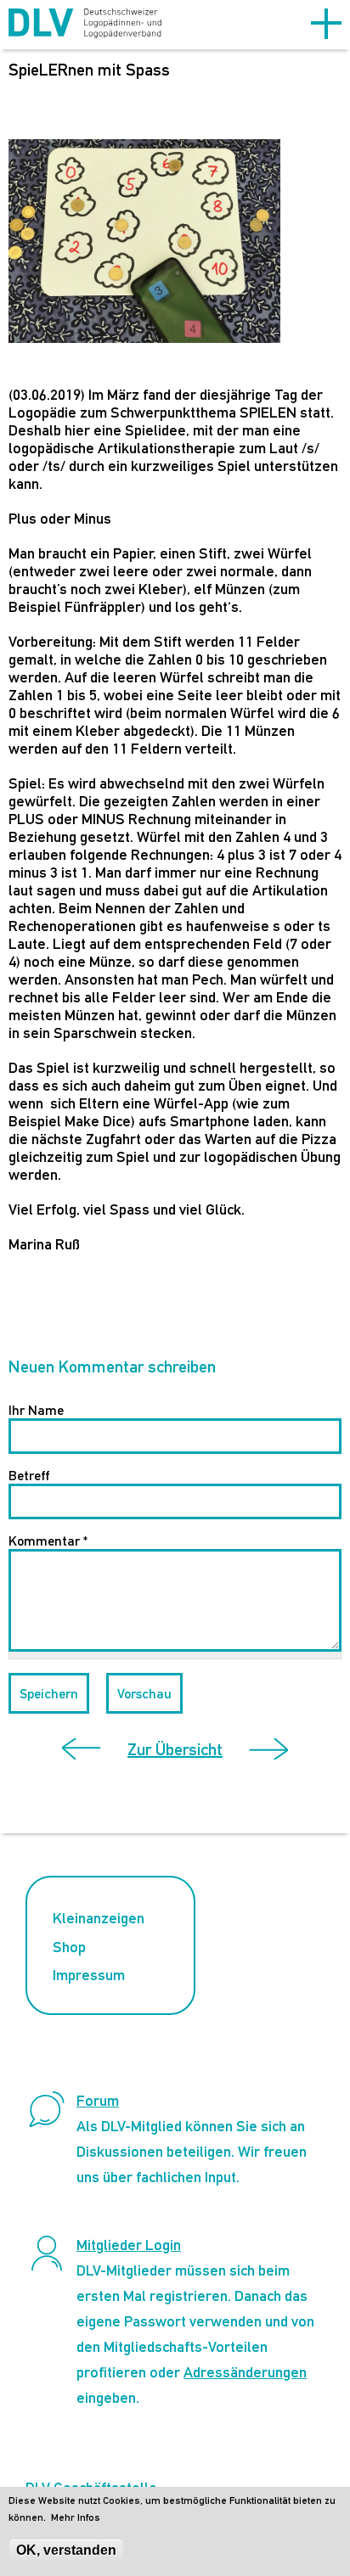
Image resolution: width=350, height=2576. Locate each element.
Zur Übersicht (175, 1749)
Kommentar (48, 1541)
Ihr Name (36, 1410)
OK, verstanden (66, 2550)
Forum (98, 2100)
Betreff (29, 1476)
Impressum (89, 1975)
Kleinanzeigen (99, 1918)
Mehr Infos (76, 2517)
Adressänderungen (245, 2372)
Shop (69, 1947)
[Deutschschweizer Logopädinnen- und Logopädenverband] (85, 25)
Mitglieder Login (129, 2245)
